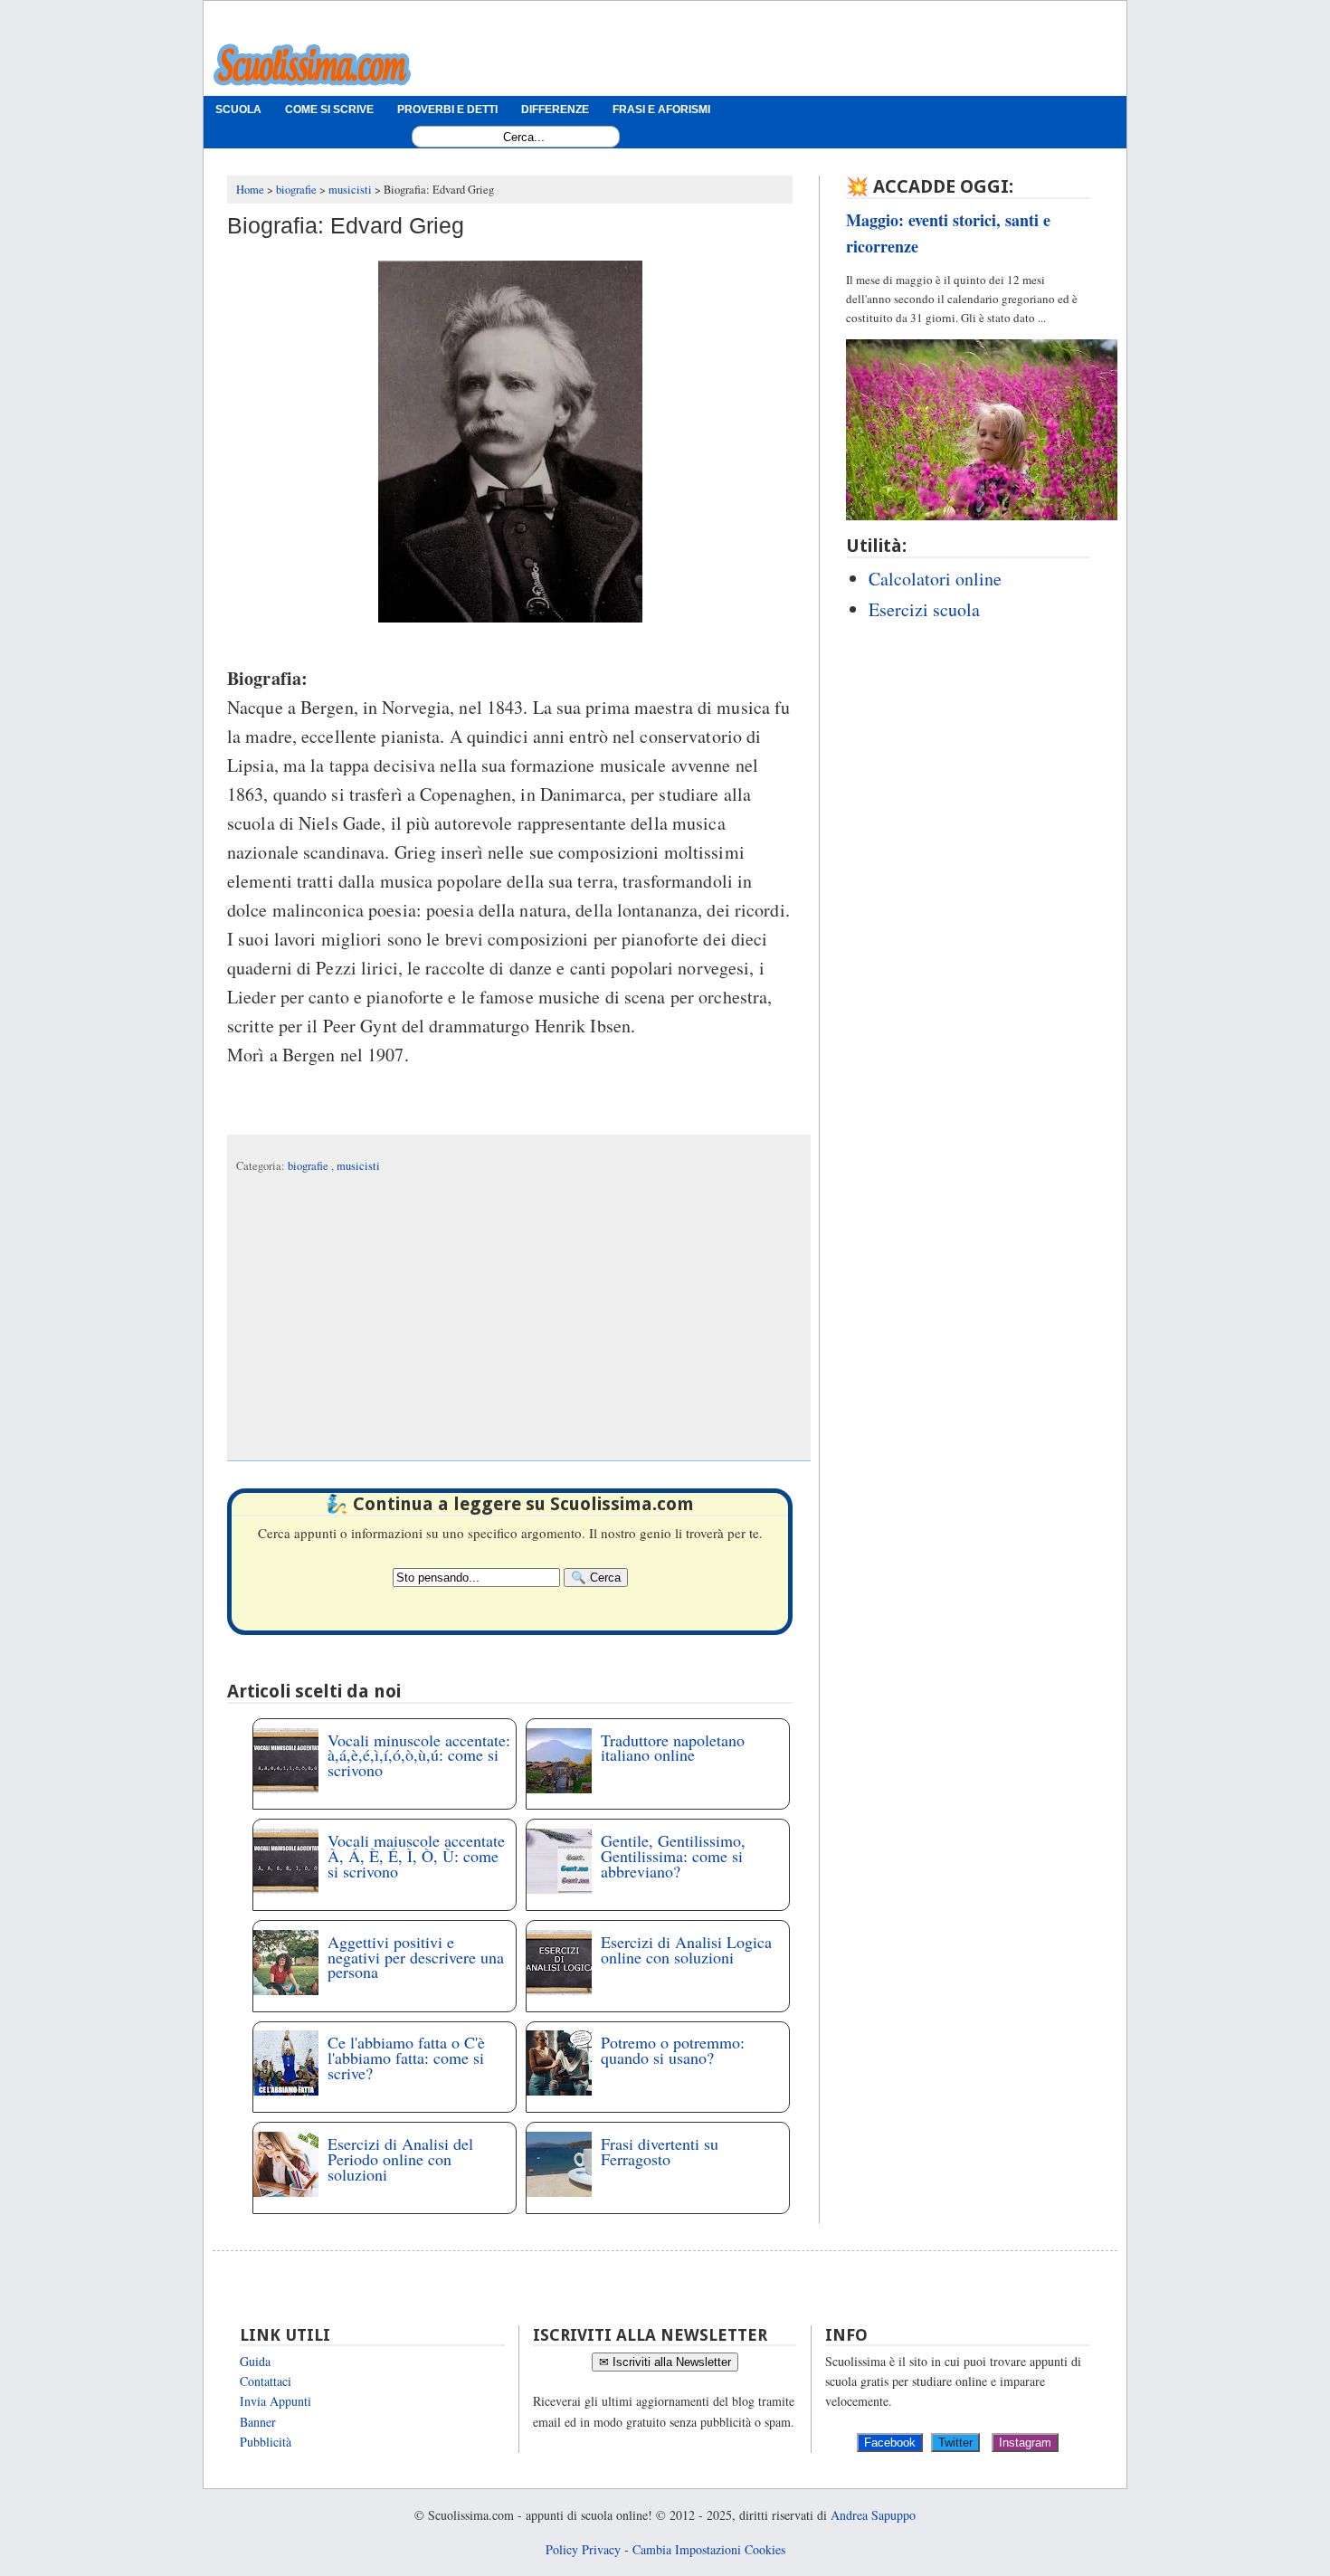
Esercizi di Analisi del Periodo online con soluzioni (400, 2159)
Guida (255, 2361)
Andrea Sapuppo (873, 2515)
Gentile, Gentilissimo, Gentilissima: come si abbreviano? (673, 1856)
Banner (258, 2422)
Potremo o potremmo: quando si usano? (673, 2050)
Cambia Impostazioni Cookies (709, 2549)
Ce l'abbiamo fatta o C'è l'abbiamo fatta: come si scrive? (406, 2058)
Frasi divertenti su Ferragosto (660, 2151)
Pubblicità (266, 2442)
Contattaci (266, 2381)
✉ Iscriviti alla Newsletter (665, 2362)
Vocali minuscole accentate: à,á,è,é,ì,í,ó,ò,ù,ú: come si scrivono (419, 1755)
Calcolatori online (935, 579)
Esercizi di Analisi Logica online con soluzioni (686, 1949)
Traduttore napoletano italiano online (673, 1748)
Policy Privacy (583, 2549)
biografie (309, 1166)
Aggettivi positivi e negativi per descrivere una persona (416, 1957)
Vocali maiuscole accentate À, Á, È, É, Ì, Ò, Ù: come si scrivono (416, 1856)
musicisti (358, 1166)
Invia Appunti (275, 2401)
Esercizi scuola (924, 609)
